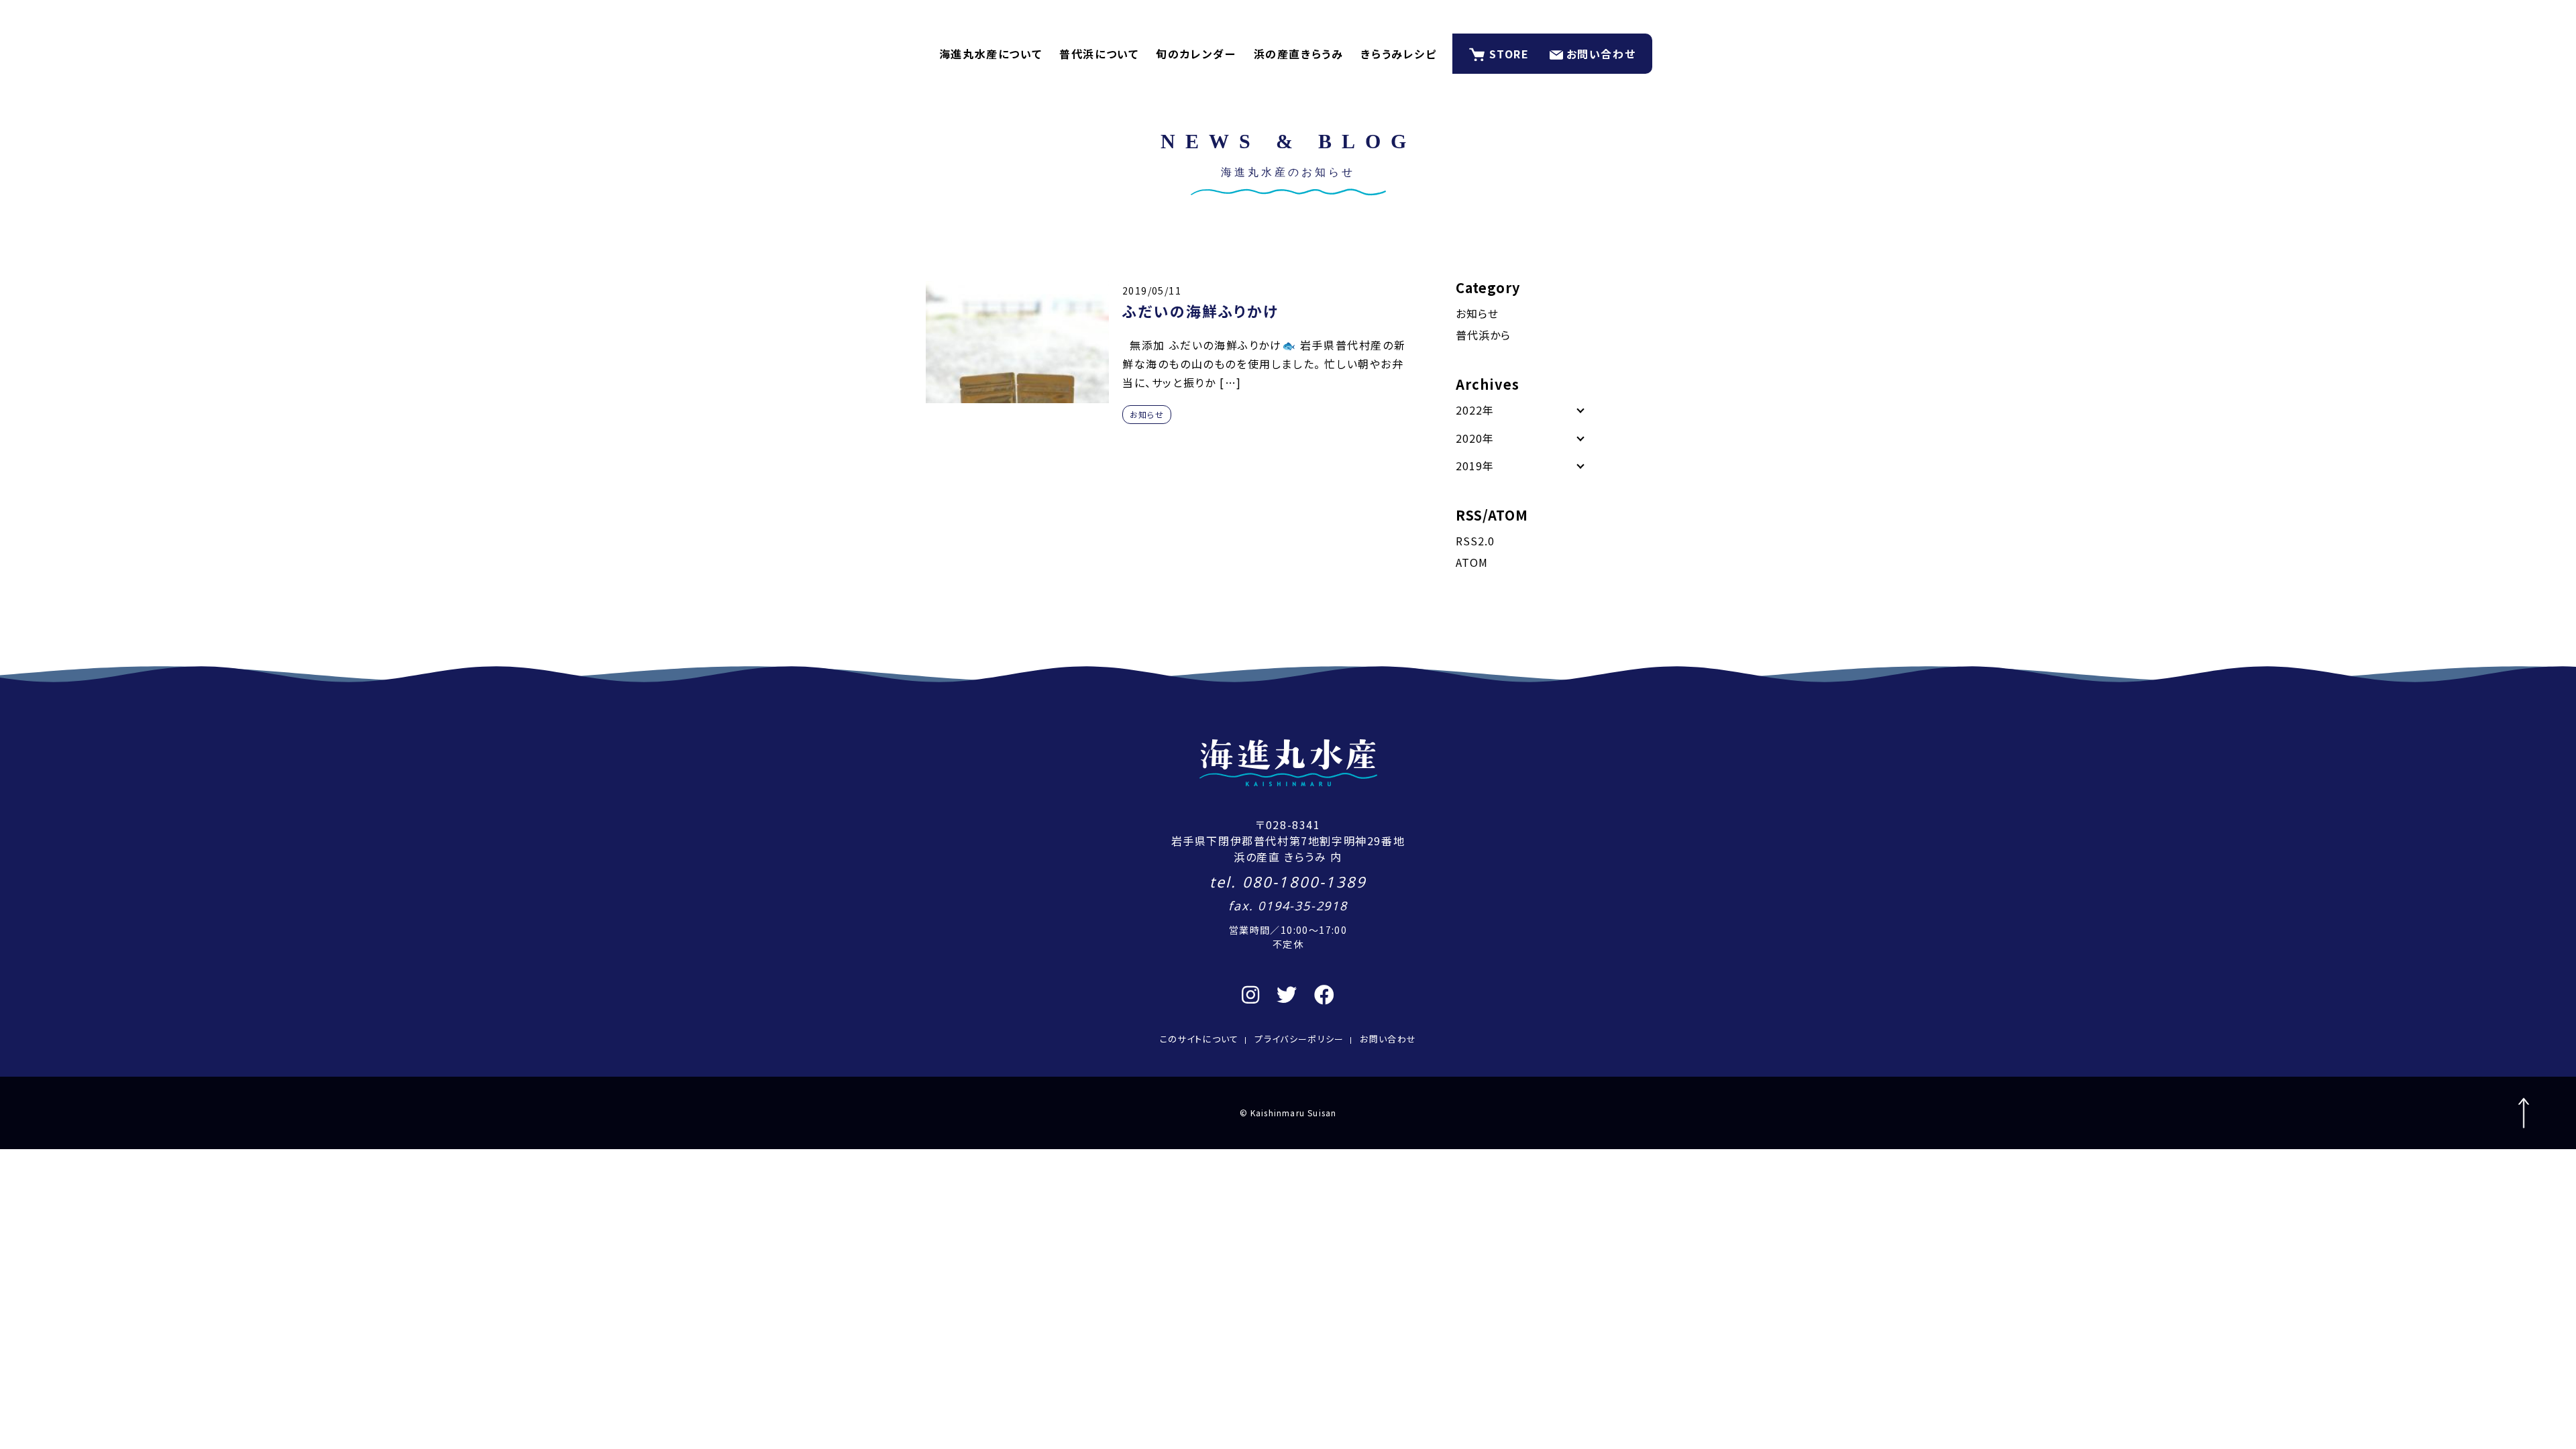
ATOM (1472, 562)
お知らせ (1147, 414)
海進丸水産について (990, 54)
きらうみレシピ (1398, 54)
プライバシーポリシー (1299, 1039)
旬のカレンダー (1196, 54)
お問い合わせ (1601, 54)
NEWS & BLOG (1288, 141)
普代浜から (1483, 335)
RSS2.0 (1475, 541)
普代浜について (1099, 54)
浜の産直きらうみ (1299, 54)
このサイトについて (1199, 1039)
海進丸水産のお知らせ (1288, 172)
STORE (1509, 54)
